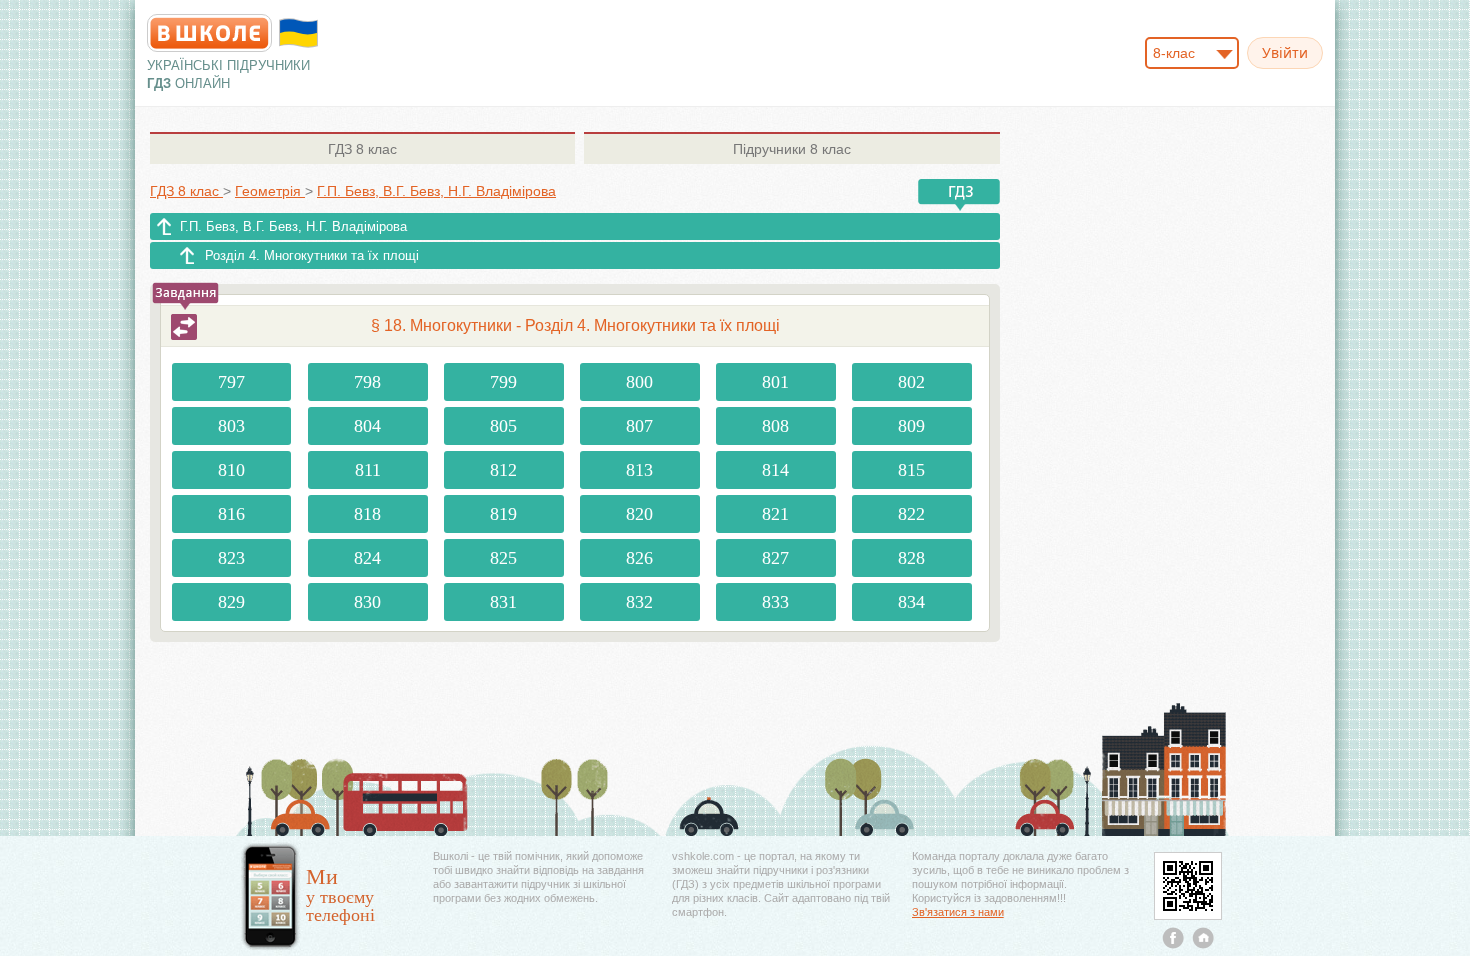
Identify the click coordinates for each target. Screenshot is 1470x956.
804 (367, 426)
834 (911, 602)
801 (775, 382)
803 (231, 426)
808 (775, 426)
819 (503, 514)
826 (639, 558)
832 (639, 602)
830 (367, 602)
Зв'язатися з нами (958, 912)
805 (503, 426)
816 (231, 514)
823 (231, 558)
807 (639, 426)
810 (231, 470)
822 (911, 514)
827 (775, 558)
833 (775, 602)
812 (503, 470)
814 (775, 470)
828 (911, 558)
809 (911, 426)
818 (367, 514)
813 (639, 470)
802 (911, 382)
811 (368, 470)
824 (367, 558)
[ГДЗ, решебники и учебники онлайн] (209, 33)
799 (503, 382)
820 (639, 514)
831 (503, 602)
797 (231, 382)
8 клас (362, 149)
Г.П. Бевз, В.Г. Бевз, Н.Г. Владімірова (293, 226)
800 (639, 382)
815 (911, 470)
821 (775, 514)
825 (503, 558)
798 (367, 382)
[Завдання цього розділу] (184, 327)
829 (231, 602)
